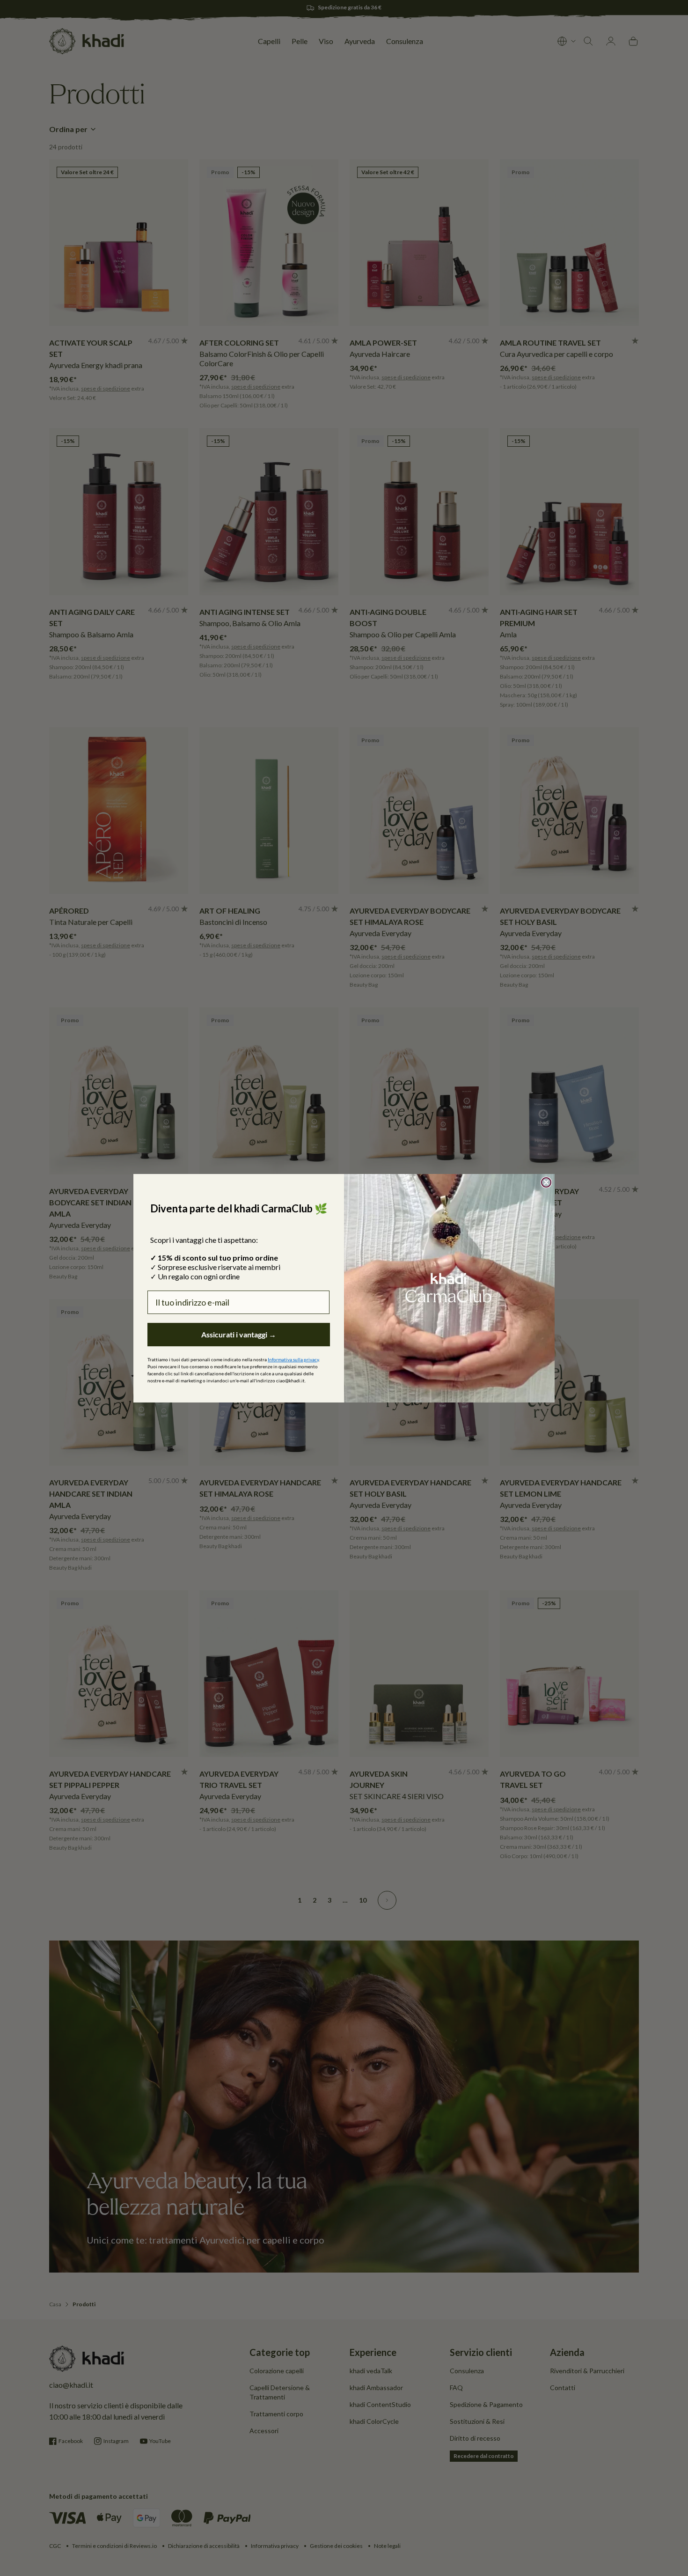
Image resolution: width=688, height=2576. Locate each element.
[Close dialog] (546, 1182)
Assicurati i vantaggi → (239, 1334)
